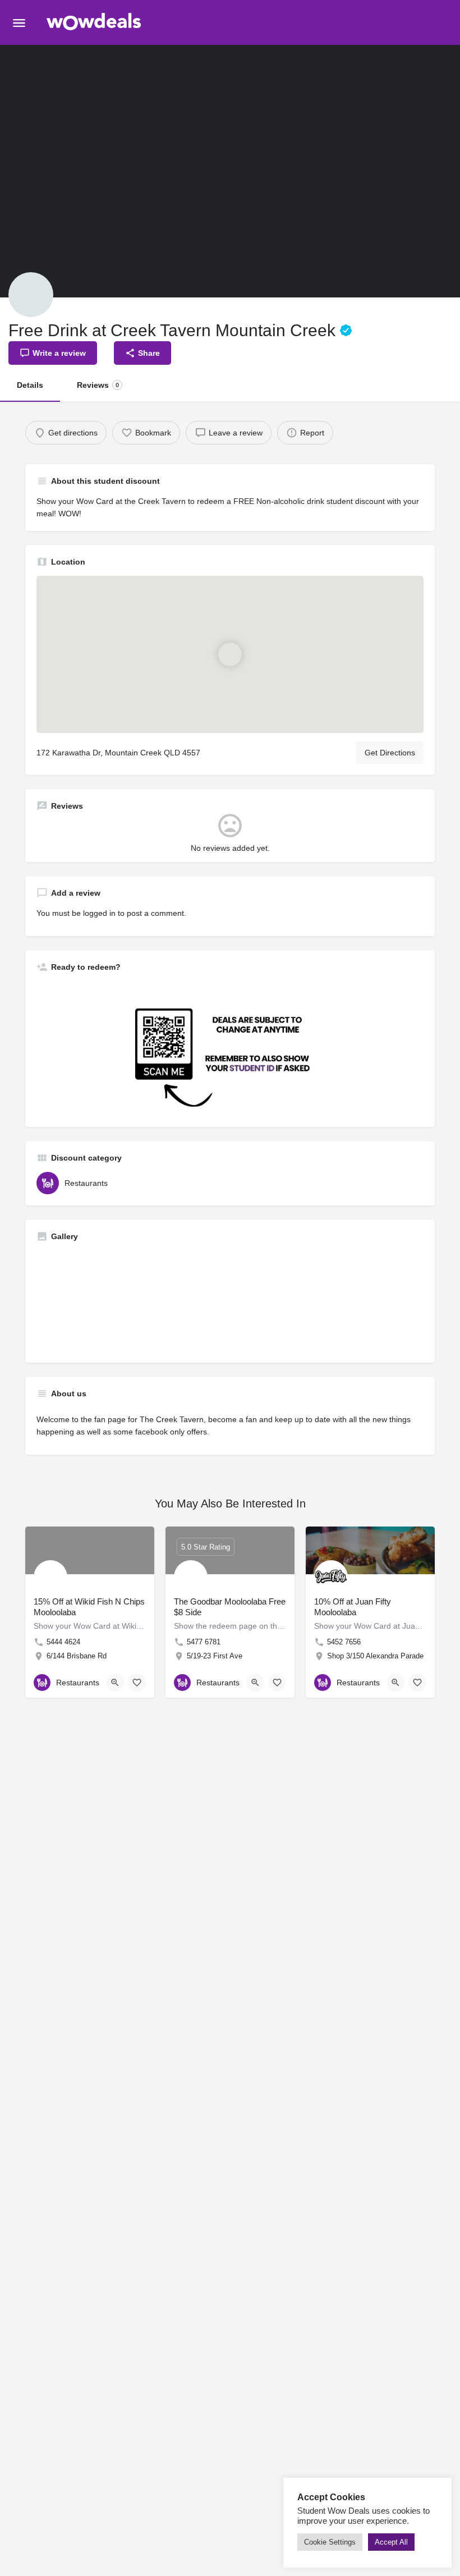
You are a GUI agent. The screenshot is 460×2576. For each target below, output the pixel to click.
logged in (99, 913)
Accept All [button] (391, 2542)
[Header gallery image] (115, 171)
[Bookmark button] (137, 1683)
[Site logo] (96, 23)
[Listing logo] (31, 295)
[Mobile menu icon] (19, 23)
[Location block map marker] (230, 654)
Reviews (98, 385)
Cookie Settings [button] (330, 2542)
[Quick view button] (115, 1683)
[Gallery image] (132, 1301)
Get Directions (390, 753)
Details (30, 385)
